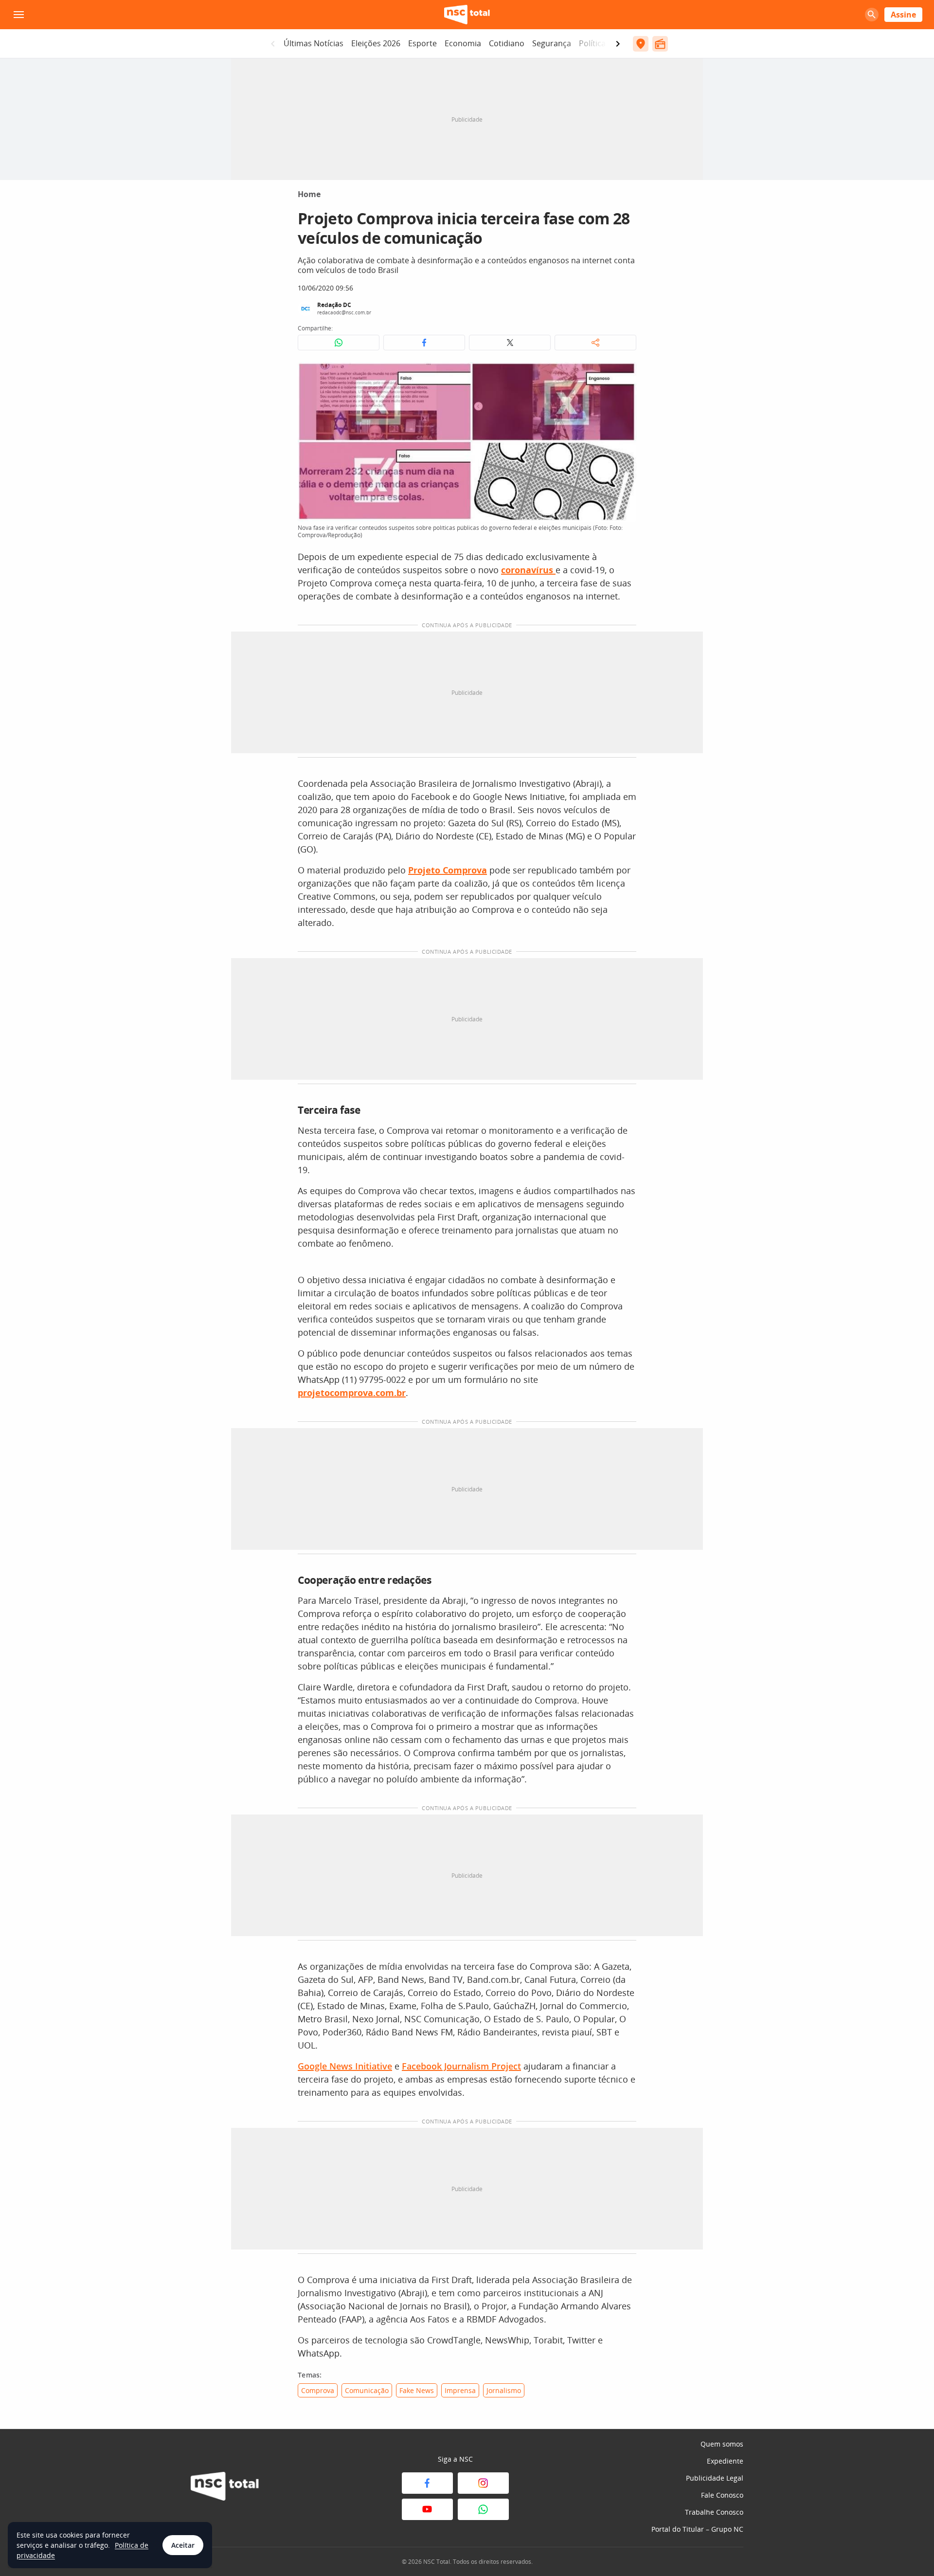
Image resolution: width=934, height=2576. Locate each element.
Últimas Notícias (314, 43)
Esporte (422, 43)
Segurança (552, 43)
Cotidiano (507, 43)
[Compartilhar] (595, 343)
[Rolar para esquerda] (273, 44)
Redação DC (334, 305)
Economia (463, 43)
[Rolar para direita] (618, 44)
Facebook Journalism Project (461, 2066)
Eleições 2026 (376, 43)
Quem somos (722, 2444)
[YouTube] (427, 2509)
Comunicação (367, 2390)
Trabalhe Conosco (714, 2512)
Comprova (318, 2390)
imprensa (460, 2390)
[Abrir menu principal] (18, 15)
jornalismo (504, 2390)
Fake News (417, 2390)
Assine (903, 15)
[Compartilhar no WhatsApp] (339, 343)
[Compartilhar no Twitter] (510, 343)
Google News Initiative (345, 2066)
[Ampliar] (624, 375)
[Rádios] (660, 44)
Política (592, 43)
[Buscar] (872, 15)
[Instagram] (483, 2483)
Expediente (725, 2461)
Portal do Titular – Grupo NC (697, 2529)
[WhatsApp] (483, 2509)
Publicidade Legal (715, 2478)
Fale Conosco (722, 2495)
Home (309, 194)
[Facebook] (427, 2483)
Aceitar (183, 2545)
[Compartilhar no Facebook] (424, 343)
